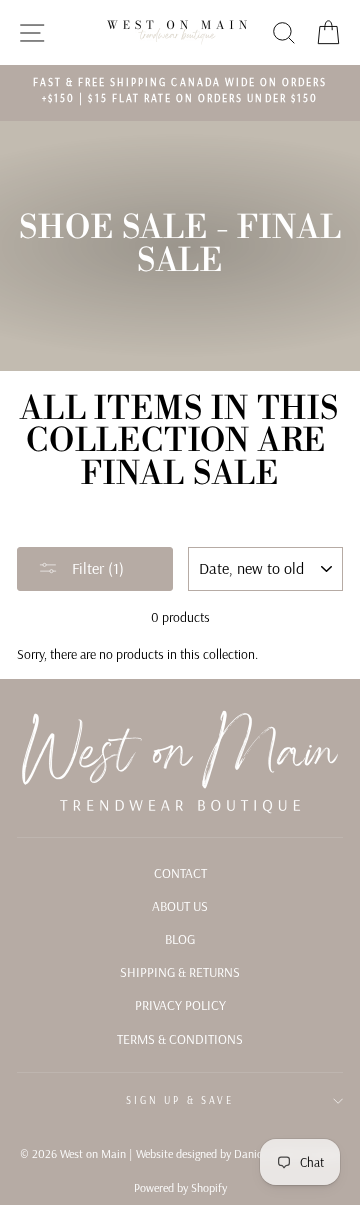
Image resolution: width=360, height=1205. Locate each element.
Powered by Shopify (180, 1187)
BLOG (180, 938)
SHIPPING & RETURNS (180, 971)
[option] (180, 91)
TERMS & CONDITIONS (180, 1038)
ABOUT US (180, 905)
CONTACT (180, 872)
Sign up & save (180, 1100)
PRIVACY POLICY (180, 1004)
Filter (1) (96, 568)
